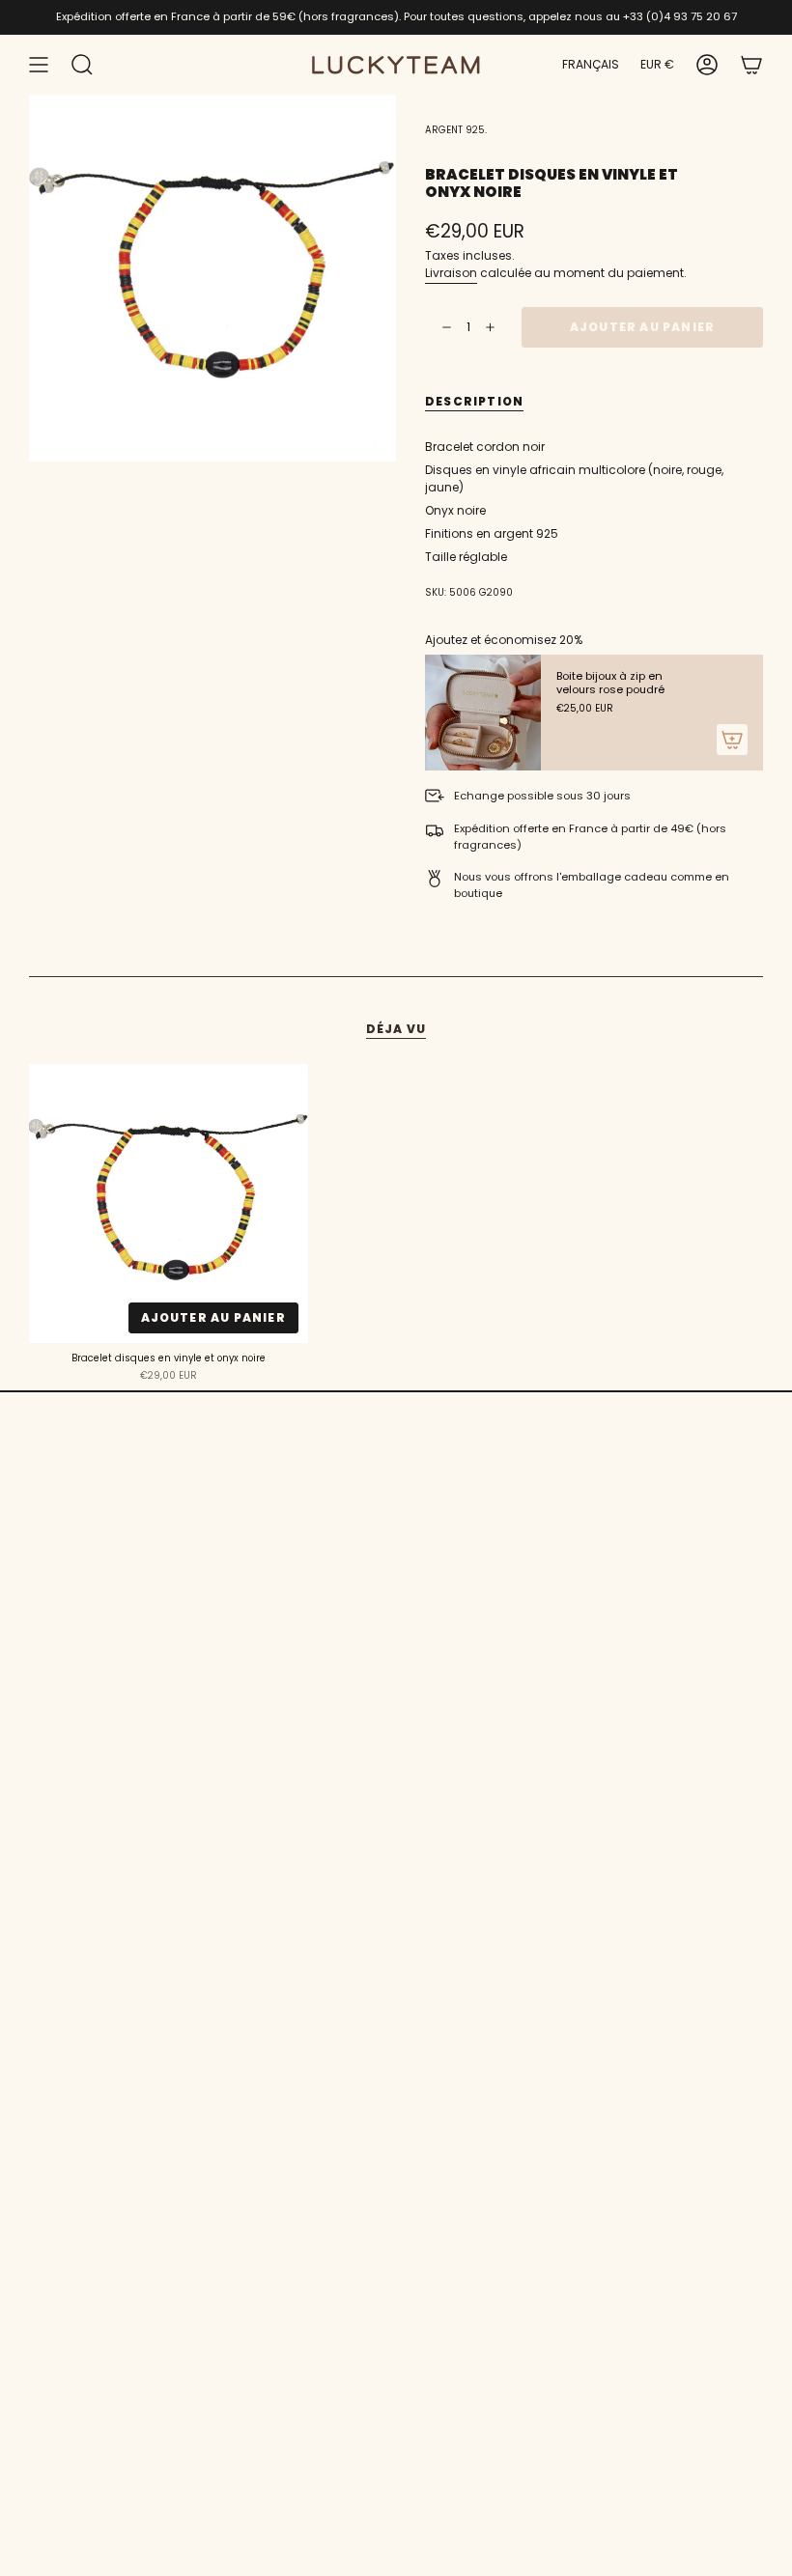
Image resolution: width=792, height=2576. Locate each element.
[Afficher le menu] (39, 65)
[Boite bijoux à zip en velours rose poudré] (483, 713)
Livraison (451, 273)
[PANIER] (751, 65)
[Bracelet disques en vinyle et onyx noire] (169, 1204)
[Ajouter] (732, 740)
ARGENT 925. (456, 130)
